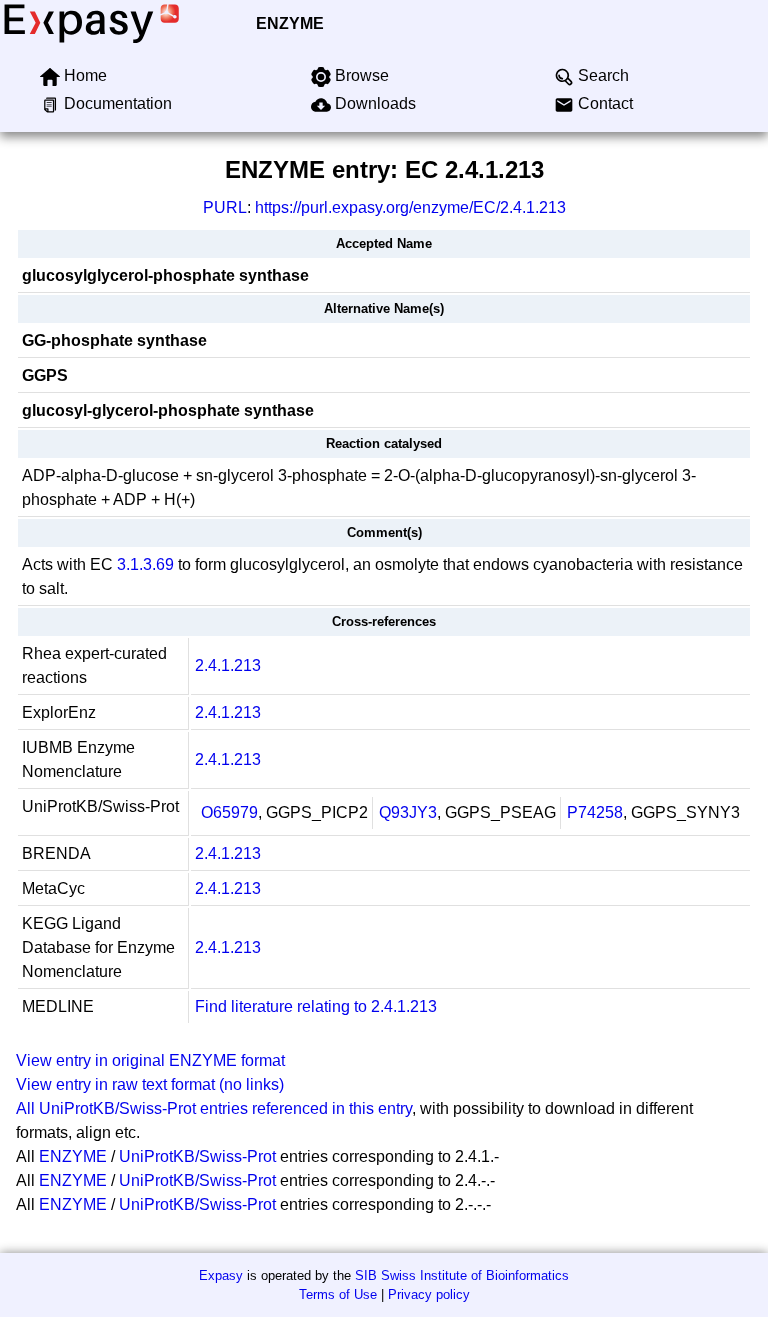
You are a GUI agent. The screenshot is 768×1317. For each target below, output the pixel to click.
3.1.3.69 (145, 564)
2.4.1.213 (228, 665)
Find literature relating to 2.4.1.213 (316, 1006)
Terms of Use (338, 1294)
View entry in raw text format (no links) (150, 1084)
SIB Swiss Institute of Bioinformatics (462, 1275)
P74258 (595, 812)
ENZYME (290, 23)
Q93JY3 (408, 812)
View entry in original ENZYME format (150, 1060)
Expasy (221, 1275)
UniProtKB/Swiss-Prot (197, 1156)
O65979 (229, 812)
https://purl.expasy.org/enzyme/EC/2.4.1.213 (410, 207)
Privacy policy (429, 1294)
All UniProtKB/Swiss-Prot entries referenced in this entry (214, 1108)
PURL (225, 207)
